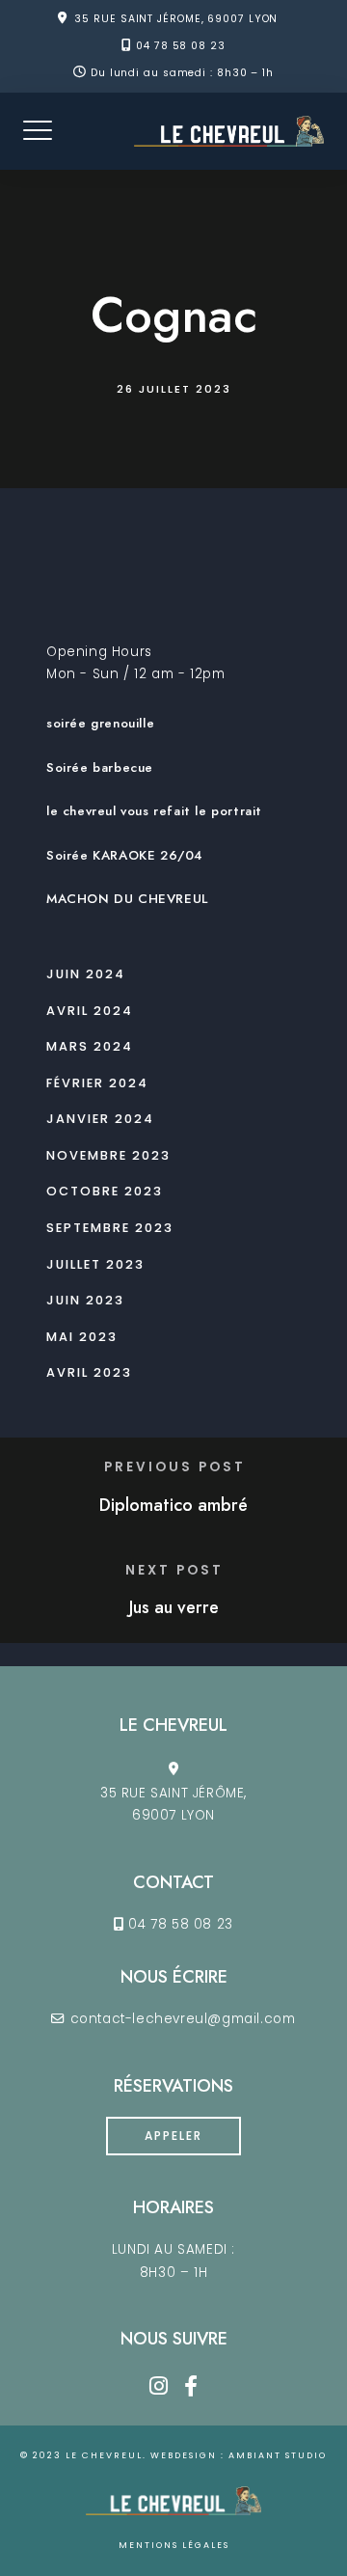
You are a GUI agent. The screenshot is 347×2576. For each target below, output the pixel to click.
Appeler (173, 2136)
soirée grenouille (100, 723)
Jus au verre (174, 1607)
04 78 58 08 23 (181, 46)
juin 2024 (86, 974)
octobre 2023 (105, 1191)
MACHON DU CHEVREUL (127, 899)
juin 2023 (85, 1300)
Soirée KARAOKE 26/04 (124, 855)
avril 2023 (89, 1372)
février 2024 (97, 1083)
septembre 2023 (110, 1228)
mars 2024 (90, 1046)
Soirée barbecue (100, 767)
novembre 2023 (108, 1155)
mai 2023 (82, 1337)
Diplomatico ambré (173, 1505)
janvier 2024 (100, 1119)
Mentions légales (174, 2545)
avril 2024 (90, 1011)
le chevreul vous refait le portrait (154, 811)
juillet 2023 (95, 1264)
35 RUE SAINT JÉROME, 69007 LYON (176, 19)
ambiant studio (278, 2455)
